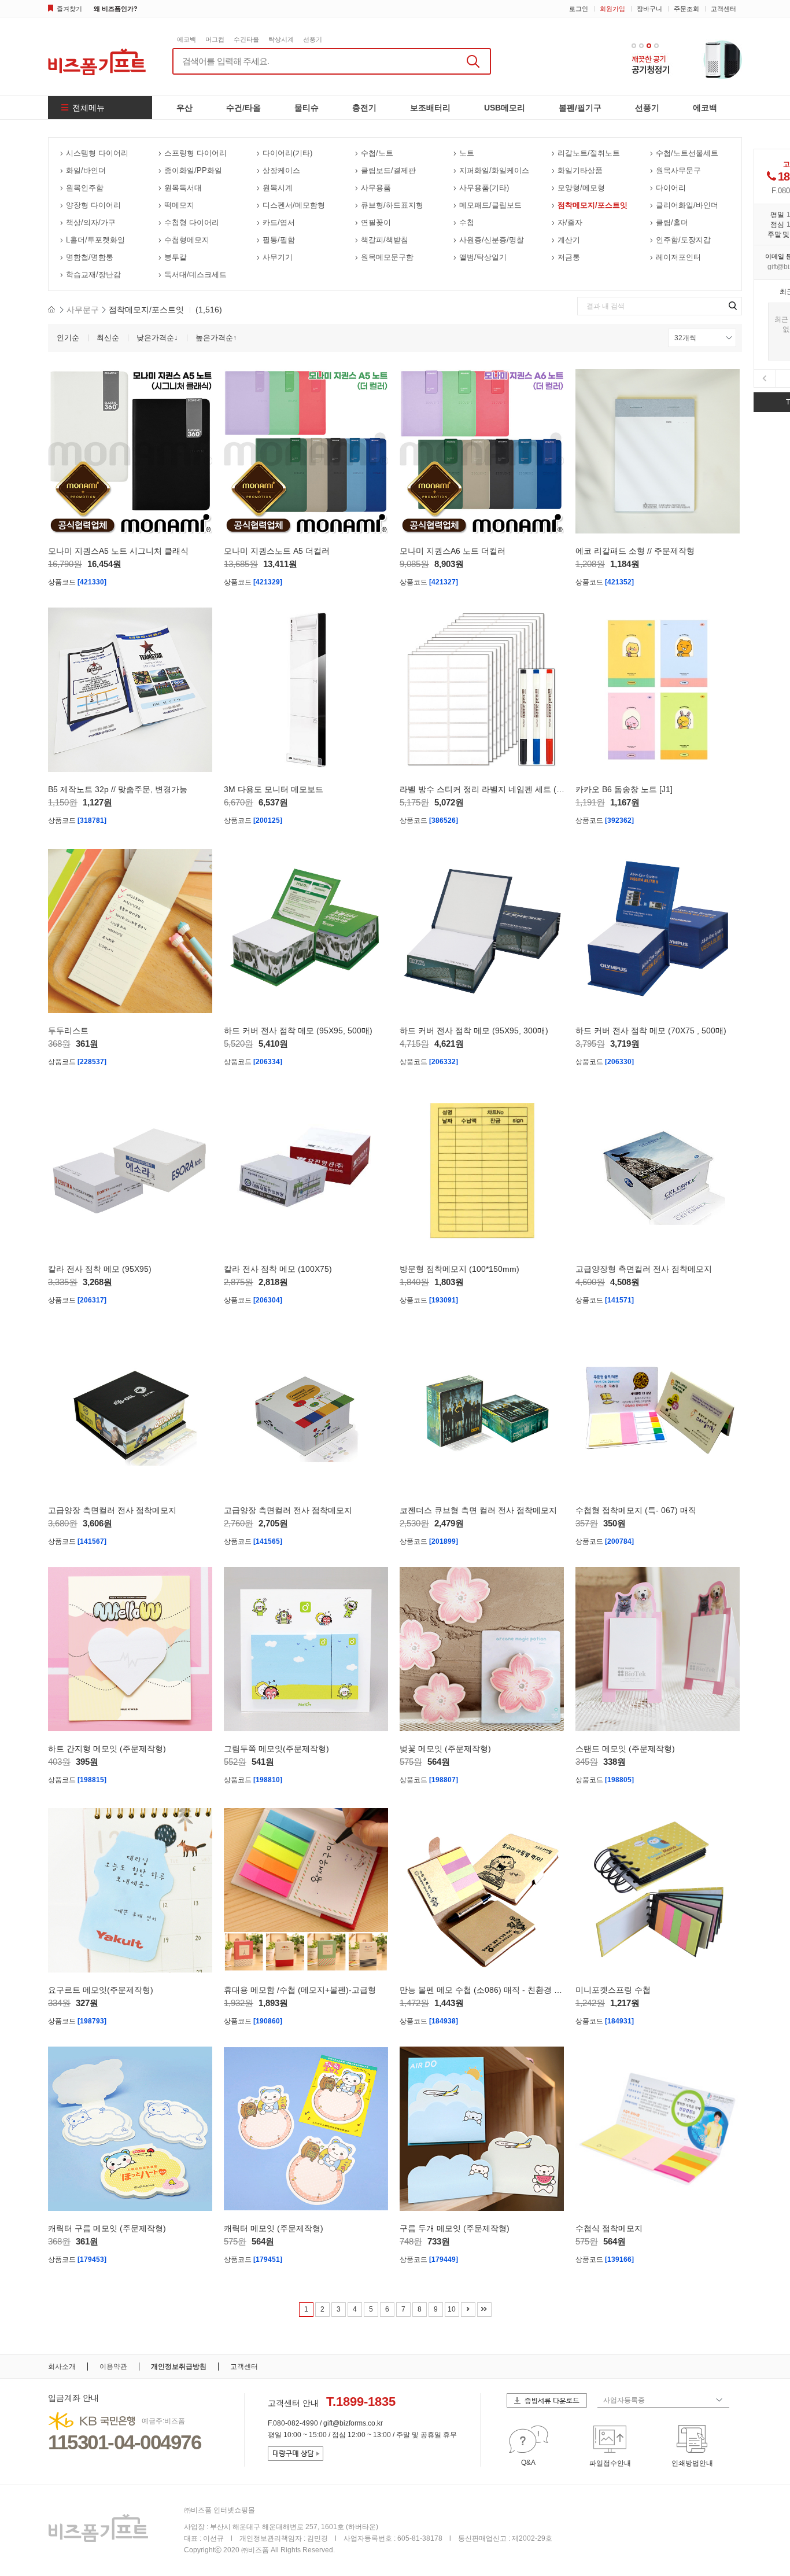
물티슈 (307, 108)
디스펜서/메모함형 (294, 205)
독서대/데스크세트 (195, 275)
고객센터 (723, 9)
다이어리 (671, 188)
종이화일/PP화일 (193, 170)
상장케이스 (281, 170)
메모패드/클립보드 (490, 205)
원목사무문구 (678, 170)
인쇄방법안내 (692, 2463)
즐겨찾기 (69, 9)
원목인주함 (85, 188)
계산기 (569, 240)
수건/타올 (243, 108)
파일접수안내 (610, 2463)
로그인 (579, 9)
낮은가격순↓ (157, 338)
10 (452, 2309)
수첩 (467, 222)
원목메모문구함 (387, 257)
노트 (467, 153)
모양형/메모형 (581, 188)
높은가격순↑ (216, 338)
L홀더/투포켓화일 (95, 240)
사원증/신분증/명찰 (492, 240)
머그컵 (215, 39)
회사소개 (62, 2367)
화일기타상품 (580, 170)
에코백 (187, 39)
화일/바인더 (86, 170)
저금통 (569, 257)
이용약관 (113, 2367)
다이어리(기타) (287, 153)
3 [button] (649, 46)
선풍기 (313, 39)
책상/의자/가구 (91, 222)
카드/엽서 (279, 222)
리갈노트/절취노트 (589, 153)
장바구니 (649, 9)
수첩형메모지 (187, 240)
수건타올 (246, 39)
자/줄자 (570, 222)
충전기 (364, 108)
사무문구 (83, 310)
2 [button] (641, 46)
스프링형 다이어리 (195, 153)
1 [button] (634, 46)
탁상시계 (281, 39)
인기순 (68, 338)
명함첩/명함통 (90, 257)
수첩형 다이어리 (192, 222)
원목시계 (278, 188)
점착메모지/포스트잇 (592, 205)
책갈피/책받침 (385, 240)
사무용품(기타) (484, 188)
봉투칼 (176, 257)
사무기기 (278, 257)
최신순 (108, 338)
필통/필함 (279, 240)
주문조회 (686, 9)
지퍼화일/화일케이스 (494, 170)
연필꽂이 (376, 222)
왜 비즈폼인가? (116, 9)
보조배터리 (430, 108)
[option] (687, 59)
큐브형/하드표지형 (392, 205)
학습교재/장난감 (93, 275)
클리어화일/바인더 (687, 205)
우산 (184, 108)
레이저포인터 (678, 257)
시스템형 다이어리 (97, 153)
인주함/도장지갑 (683, 240)
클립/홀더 (672, 222)
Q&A (528, 2463)
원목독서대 (183, 188)
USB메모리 (505, 108)
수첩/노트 (377, 153)
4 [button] (656, 46)
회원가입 (612, 9)
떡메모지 (179, 205)
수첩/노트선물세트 (687, 153)
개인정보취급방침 (179, 2367)
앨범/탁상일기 (483, 257)
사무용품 (376, 188)
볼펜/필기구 (580, 108)
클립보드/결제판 (388, 170)
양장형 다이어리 (93, 205)
